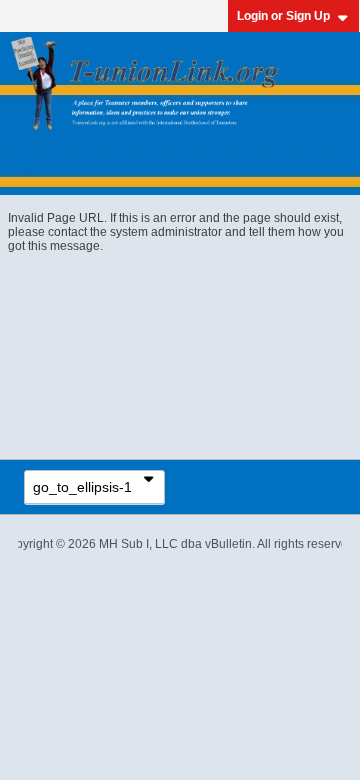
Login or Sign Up (283, 16)
